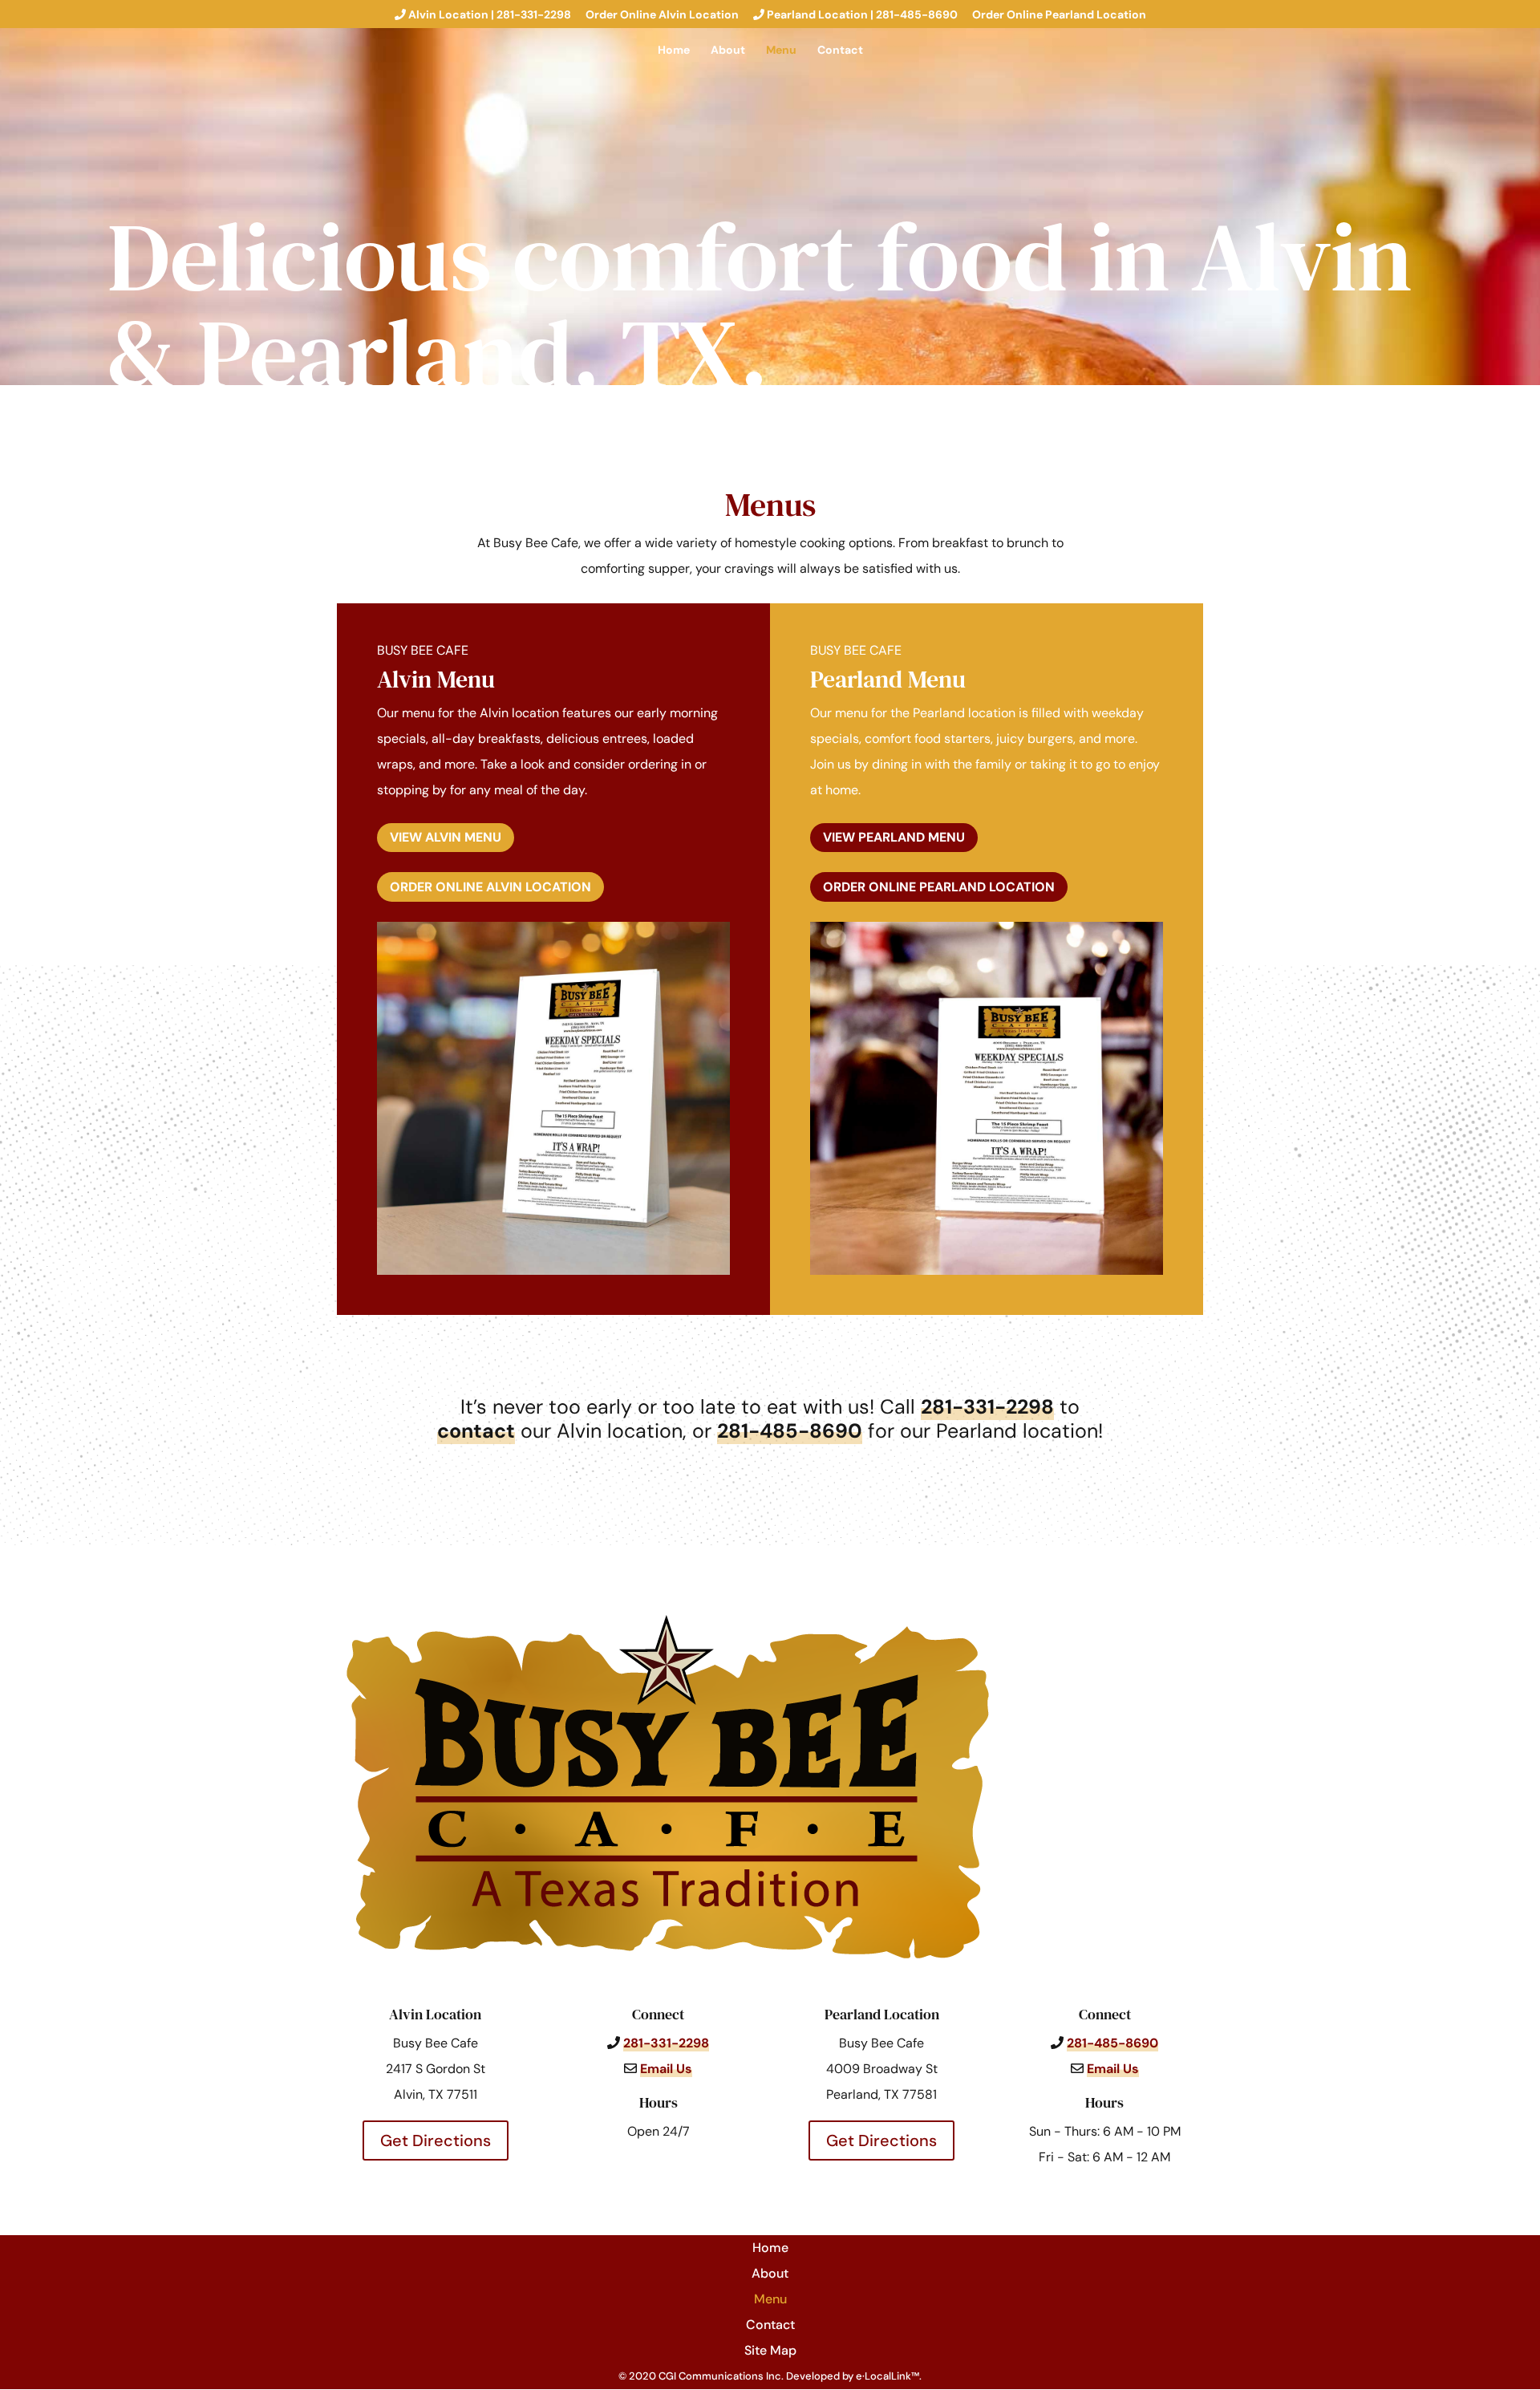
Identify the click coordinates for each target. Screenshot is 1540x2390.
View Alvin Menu (446, 837)
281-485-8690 (790, 1431)
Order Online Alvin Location (662, 15)
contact (476, 1431)
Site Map (770, 2350)
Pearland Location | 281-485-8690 (861, 15)
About (728, 51)
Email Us (666, 2069)
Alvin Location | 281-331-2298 (488, 15)
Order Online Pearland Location (1059, 15)
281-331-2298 (987, 1407)
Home (674, 51)
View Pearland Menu (894, 837)
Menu (781, 51)
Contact (840, 51)
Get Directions (436, 2140)
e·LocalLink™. (889, 2376)
